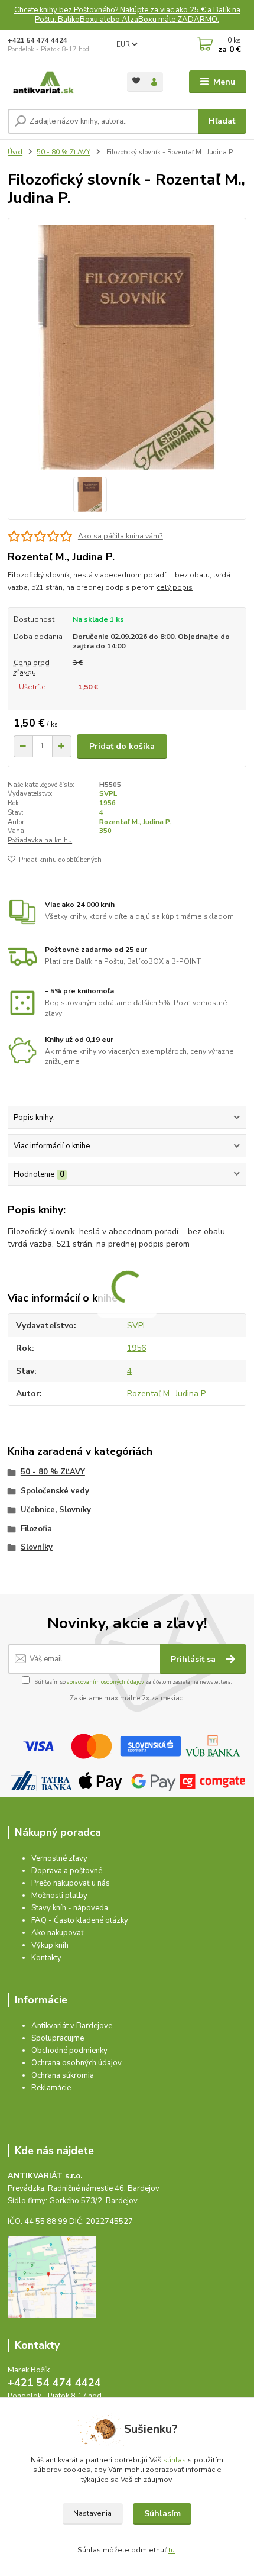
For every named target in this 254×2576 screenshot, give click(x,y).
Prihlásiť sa (194, 1659)
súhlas (175, 2460)
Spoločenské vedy (55, 1491)
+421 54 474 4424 (38, 41)
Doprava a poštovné (67, 1871)
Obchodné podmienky (69, 2051)
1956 (108, 803)
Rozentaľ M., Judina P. (135, 822)
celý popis (175, 587)
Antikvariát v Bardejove (72, 2026)
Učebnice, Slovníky (56, 1510)
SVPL (108, 794)
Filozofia (36, 1529)
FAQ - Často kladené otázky (80, 1920)
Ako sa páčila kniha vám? (121, 536)
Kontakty (46, 1958)
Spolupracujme (58, 2038)
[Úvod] (57, 82)
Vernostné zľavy (59, 1858)
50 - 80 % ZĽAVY (63, 152)
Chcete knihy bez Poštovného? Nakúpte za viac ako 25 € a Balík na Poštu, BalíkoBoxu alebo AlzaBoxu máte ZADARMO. (127, 15)
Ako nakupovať (58, 1933)
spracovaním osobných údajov (105, 1682)
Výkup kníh (50, 1945)
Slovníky (37, 1547)
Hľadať (222, 121)
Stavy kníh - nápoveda (70, 1908)
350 (105, 831)
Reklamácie (51, 2088)
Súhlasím (162, 2514)
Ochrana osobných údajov (76, 2063)
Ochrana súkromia (63, 2075)
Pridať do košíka (122, 746)
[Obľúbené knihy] (136, 81)
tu (172, 2550)
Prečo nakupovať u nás (71, 1883)
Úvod (15, 152)
